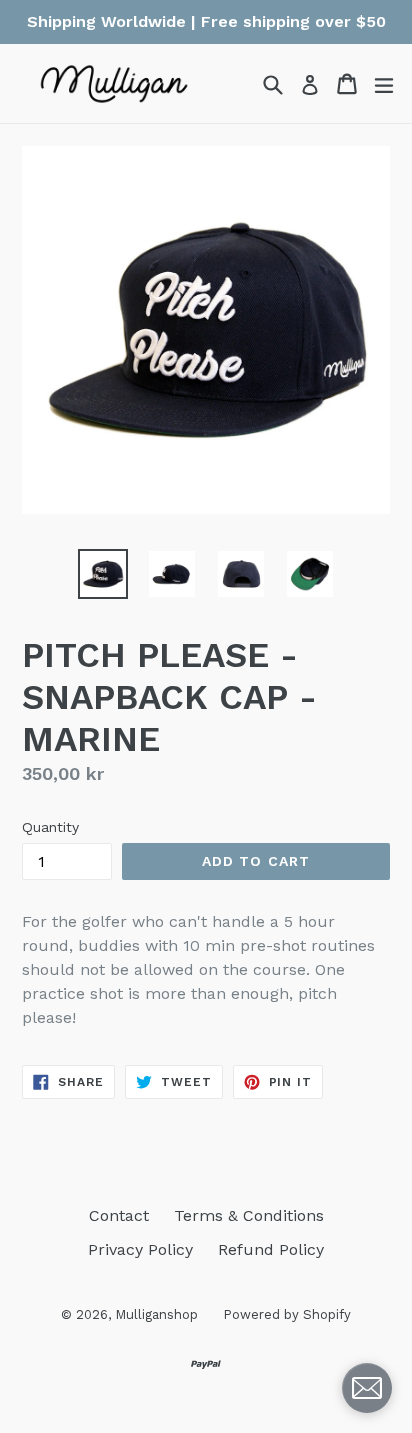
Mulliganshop (156, 1314)
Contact (119, 1215)
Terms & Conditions (249, 1215)
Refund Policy (271, 1249)
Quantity (50, 827)
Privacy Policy (140, 1249)
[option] (102, 574)
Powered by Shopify (287, 1314)
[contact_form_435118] (367, 1388)
